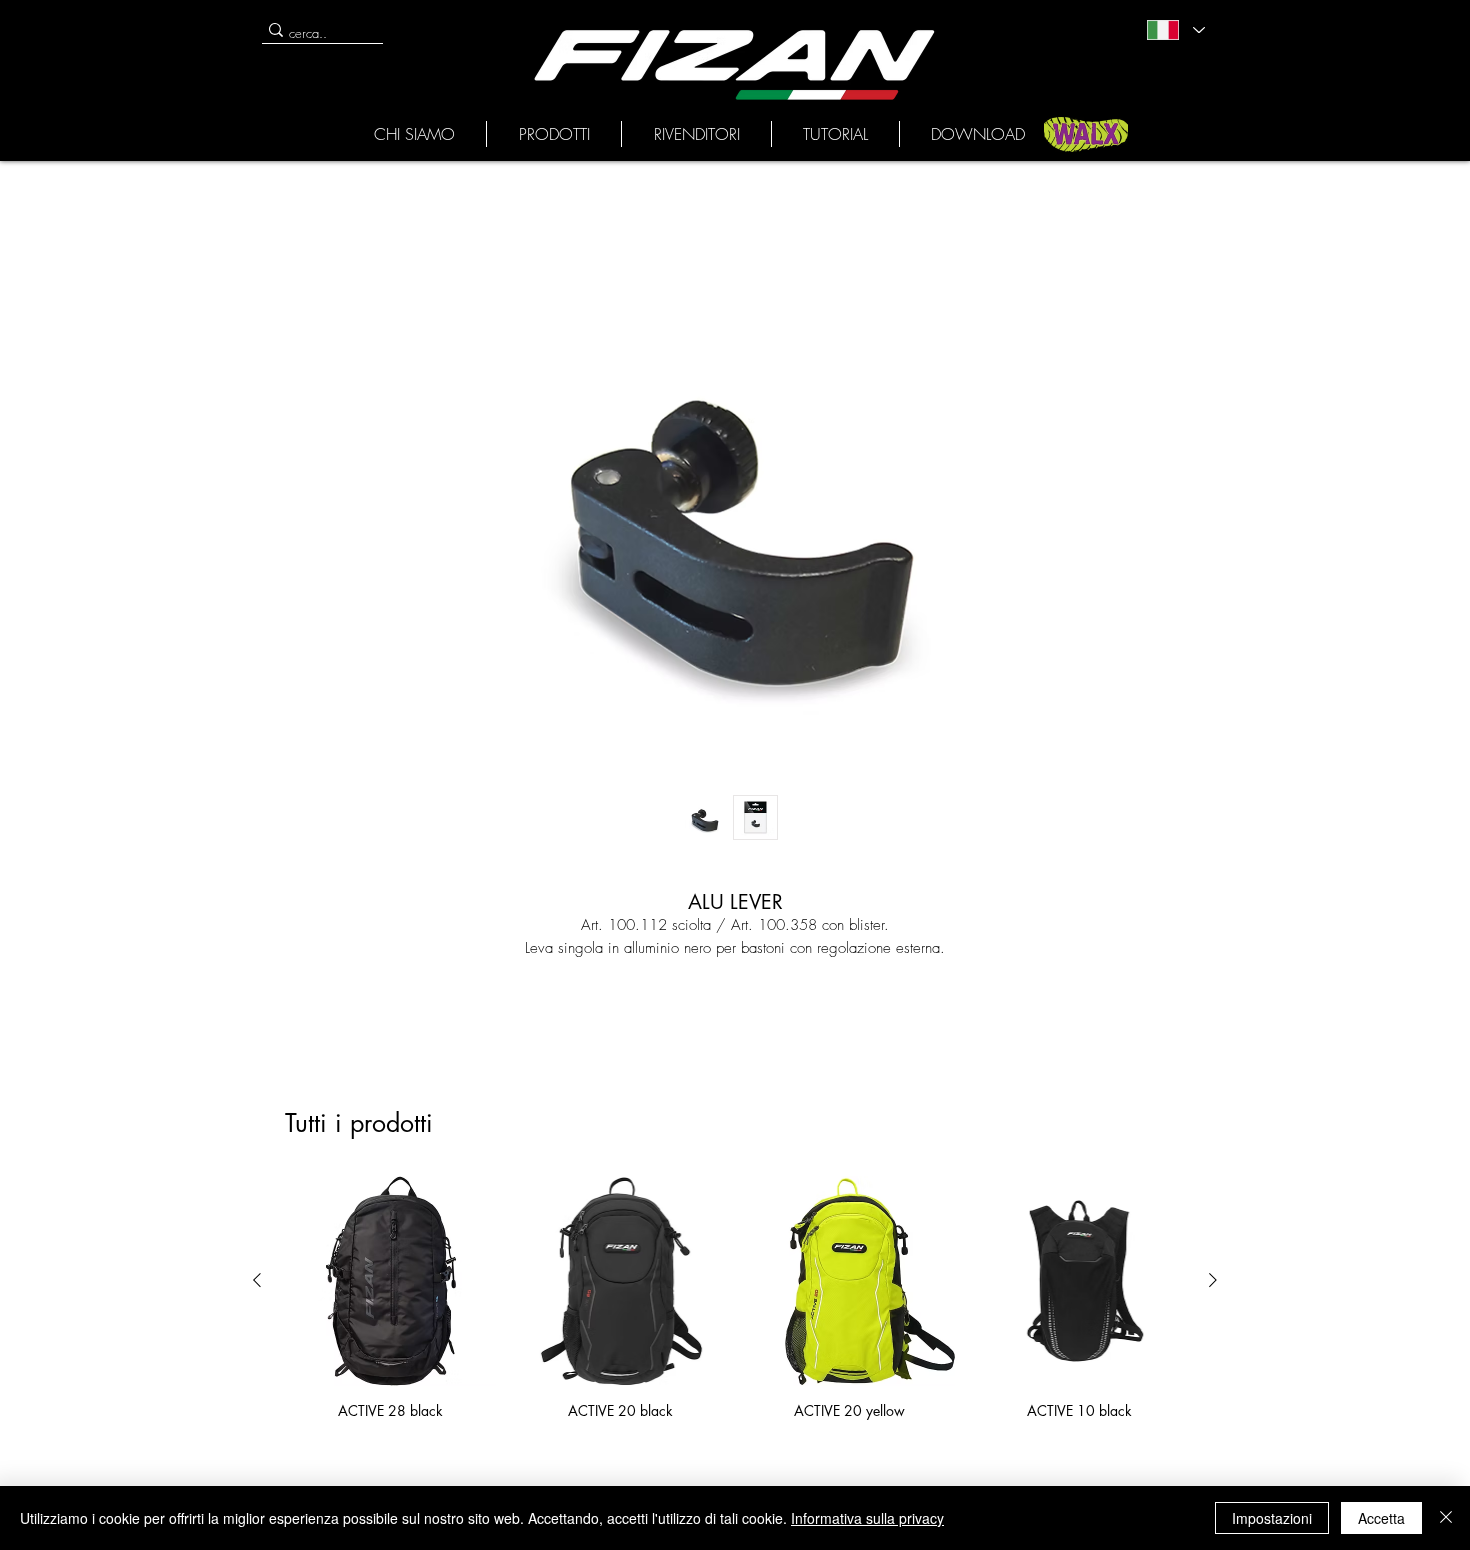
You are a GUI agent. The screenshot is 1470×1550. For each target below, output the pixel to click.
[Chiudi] (1446, 1518)
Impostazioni (1272, 1518)
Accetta (1381, 1518)
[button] (414, 134)
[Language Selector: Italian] (1175, 30)
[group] (735, 1297)
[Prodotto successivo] (1213, 1280)
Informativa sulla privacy (867, 1518)
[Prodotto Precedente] (257, 1280)
